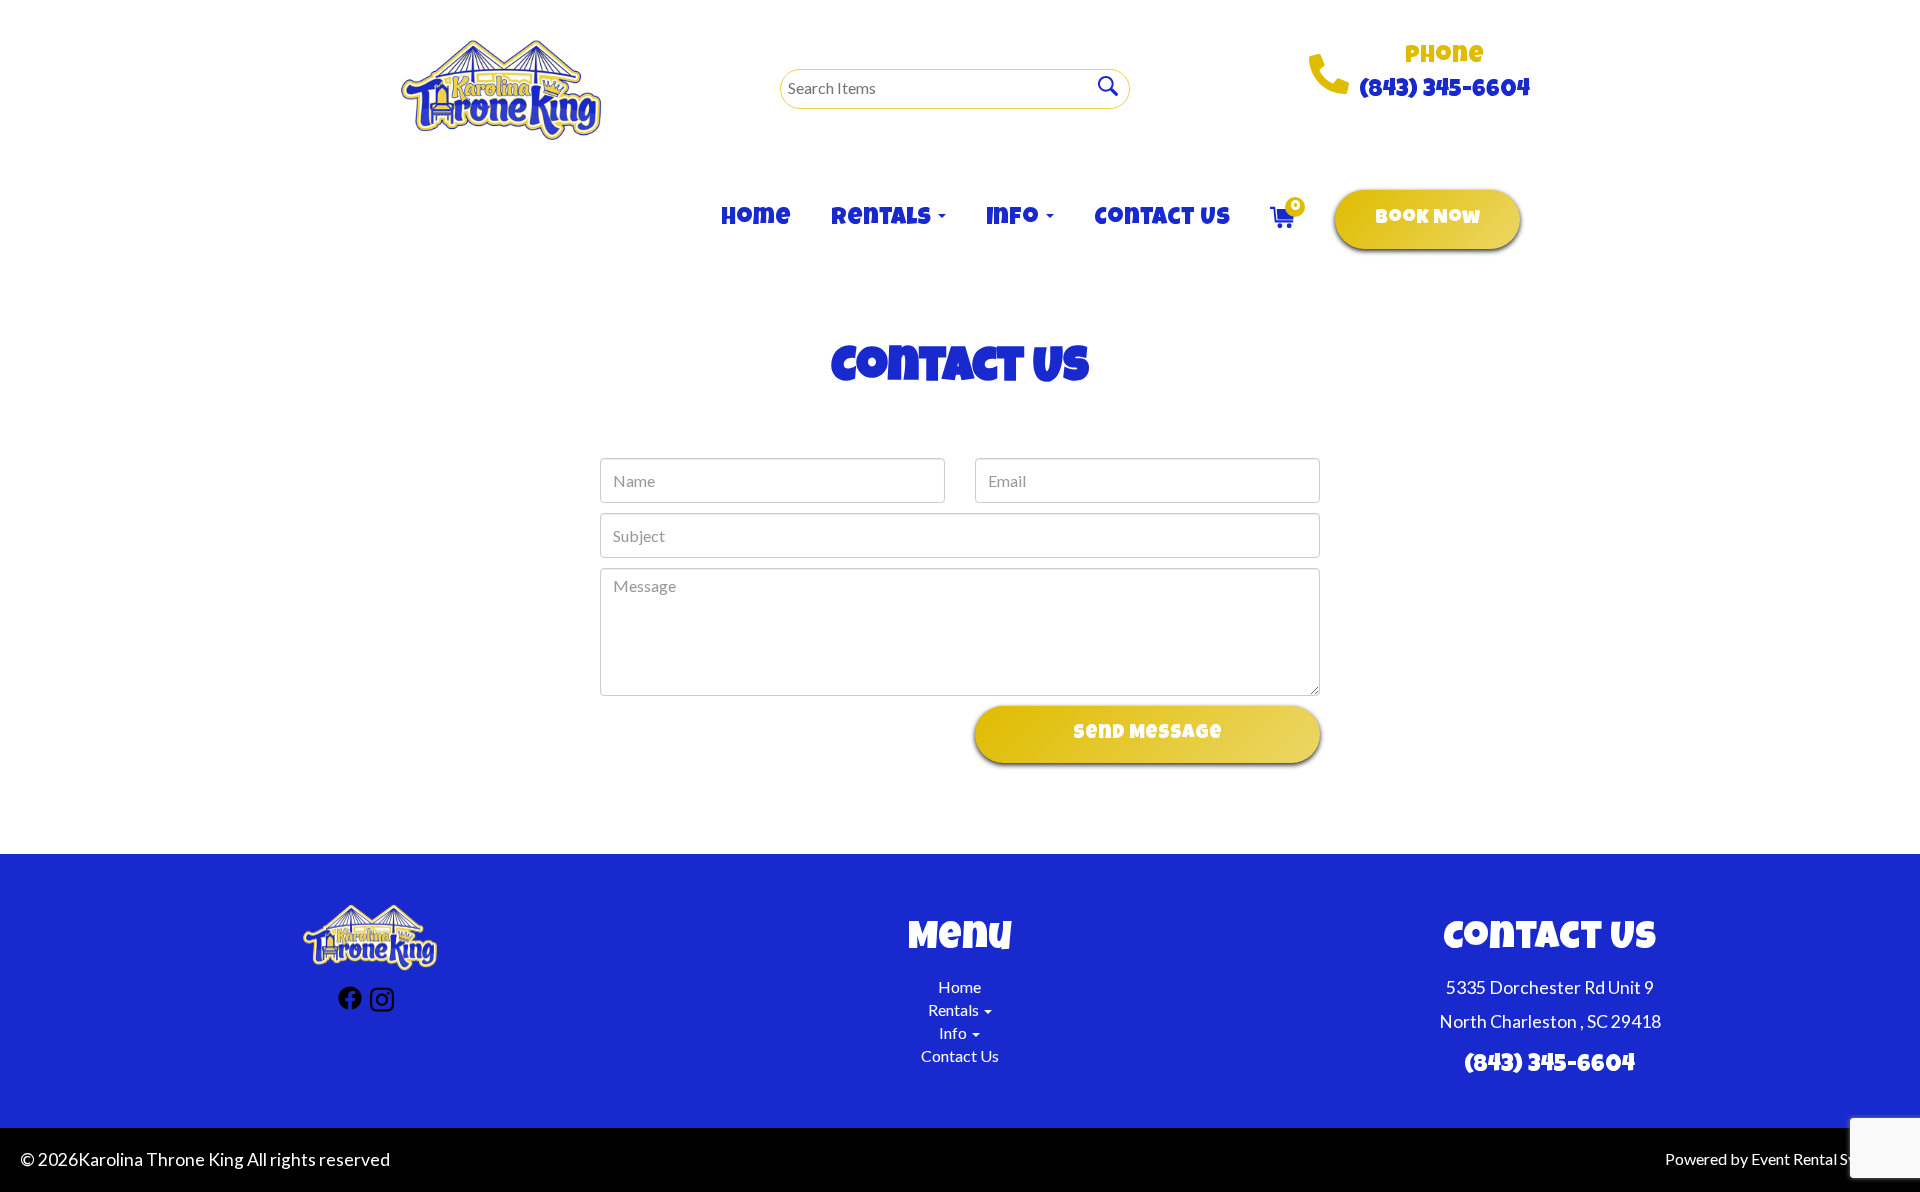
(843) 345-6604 (1444, 91)
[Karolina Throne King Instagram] (382, 1002)
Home (756, 219)
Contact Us (1162, 219)
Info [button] (1015, 219)
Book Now (1427, 219)
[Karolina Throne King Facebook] (350, 1002)
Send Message (1147, 734)
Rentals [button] (883, 219)
